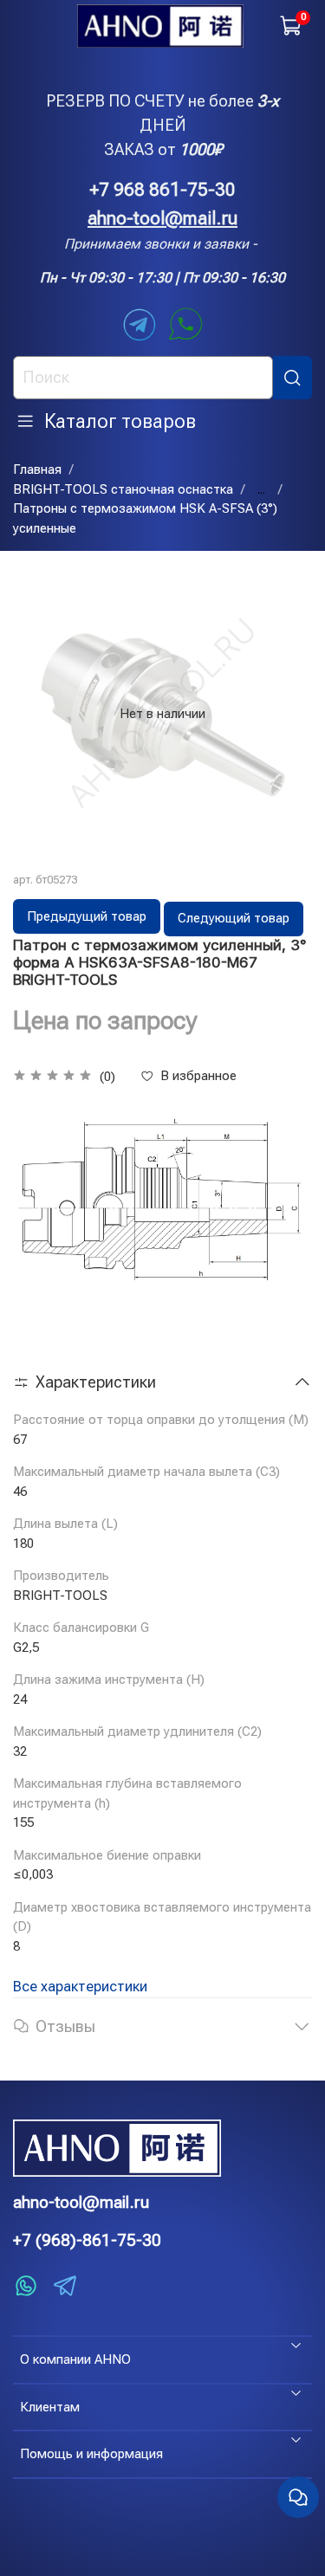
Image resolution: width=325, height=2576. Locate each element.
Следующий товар (234, 918)
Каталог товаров (120, 421)
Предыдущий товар (87, 916)
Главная (37, 469)
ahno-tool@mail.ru (162, 218)
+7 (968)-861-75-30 (87, 2240)
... (261, 490)
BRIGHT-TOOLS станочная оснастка (123, 489)
